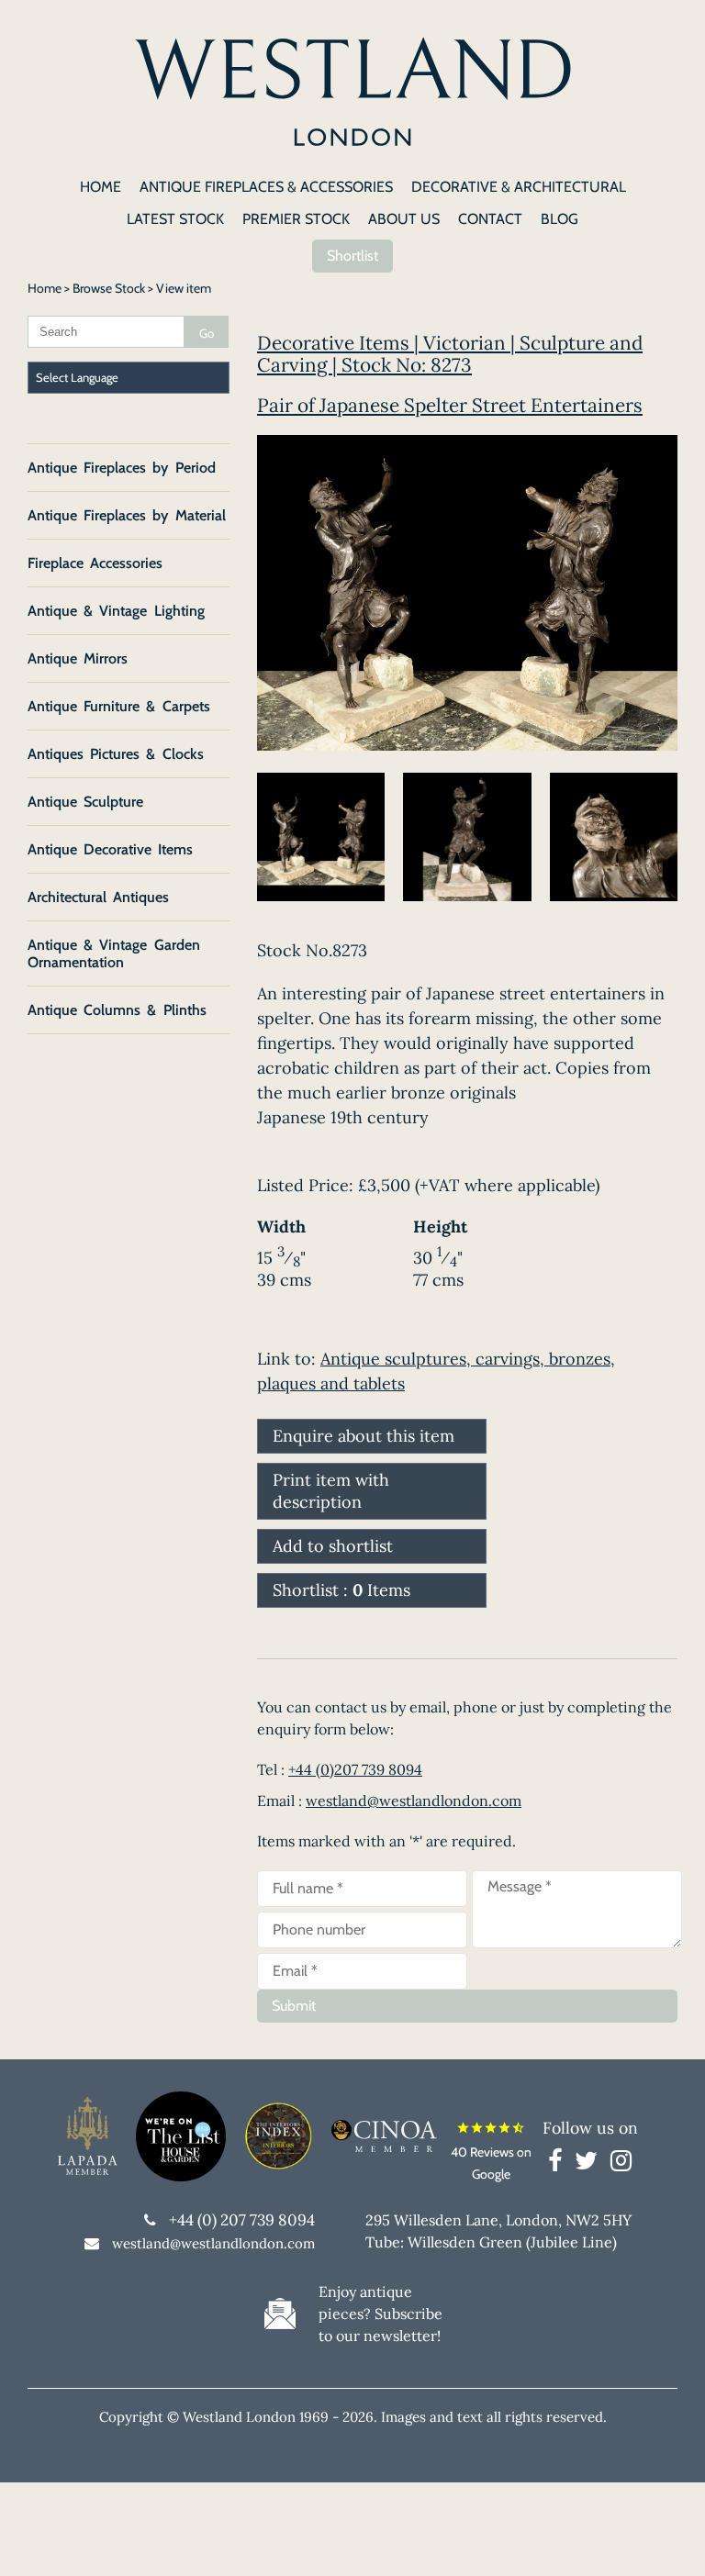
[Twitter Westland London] (591, 2164)
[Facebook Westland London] (560, 2164)
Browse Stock (109, 288)
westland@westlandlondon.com (414, 1801)
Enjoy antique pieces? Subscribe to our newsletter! (380, 2314)
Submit (294, 2006)
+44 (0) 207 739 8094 (242, 2220)
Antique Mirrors (78, 658)
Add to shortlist (333, 1546)
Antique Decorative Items (110, 849)
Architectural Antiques (98, 897)
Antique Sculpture (85, 802)
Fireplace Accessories (95, 563)
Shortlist (352, 256)
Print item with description (331, 1491)
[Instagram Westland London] (621, 2164)
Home (45, 288)
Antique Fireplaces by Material (127, 515)
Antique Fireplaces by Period (122, 468)
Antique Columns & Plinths (117, 1010)
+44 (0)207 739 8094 (355, 1769)
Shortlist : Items (341, 1590)
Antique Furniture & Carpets (119, 706)
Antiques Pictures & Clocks (116, 754)
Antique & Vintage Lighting (116, 611)
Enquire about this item (364, 1436)
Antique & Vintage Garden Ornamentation (114, 953)
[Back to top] (668, 2539)
